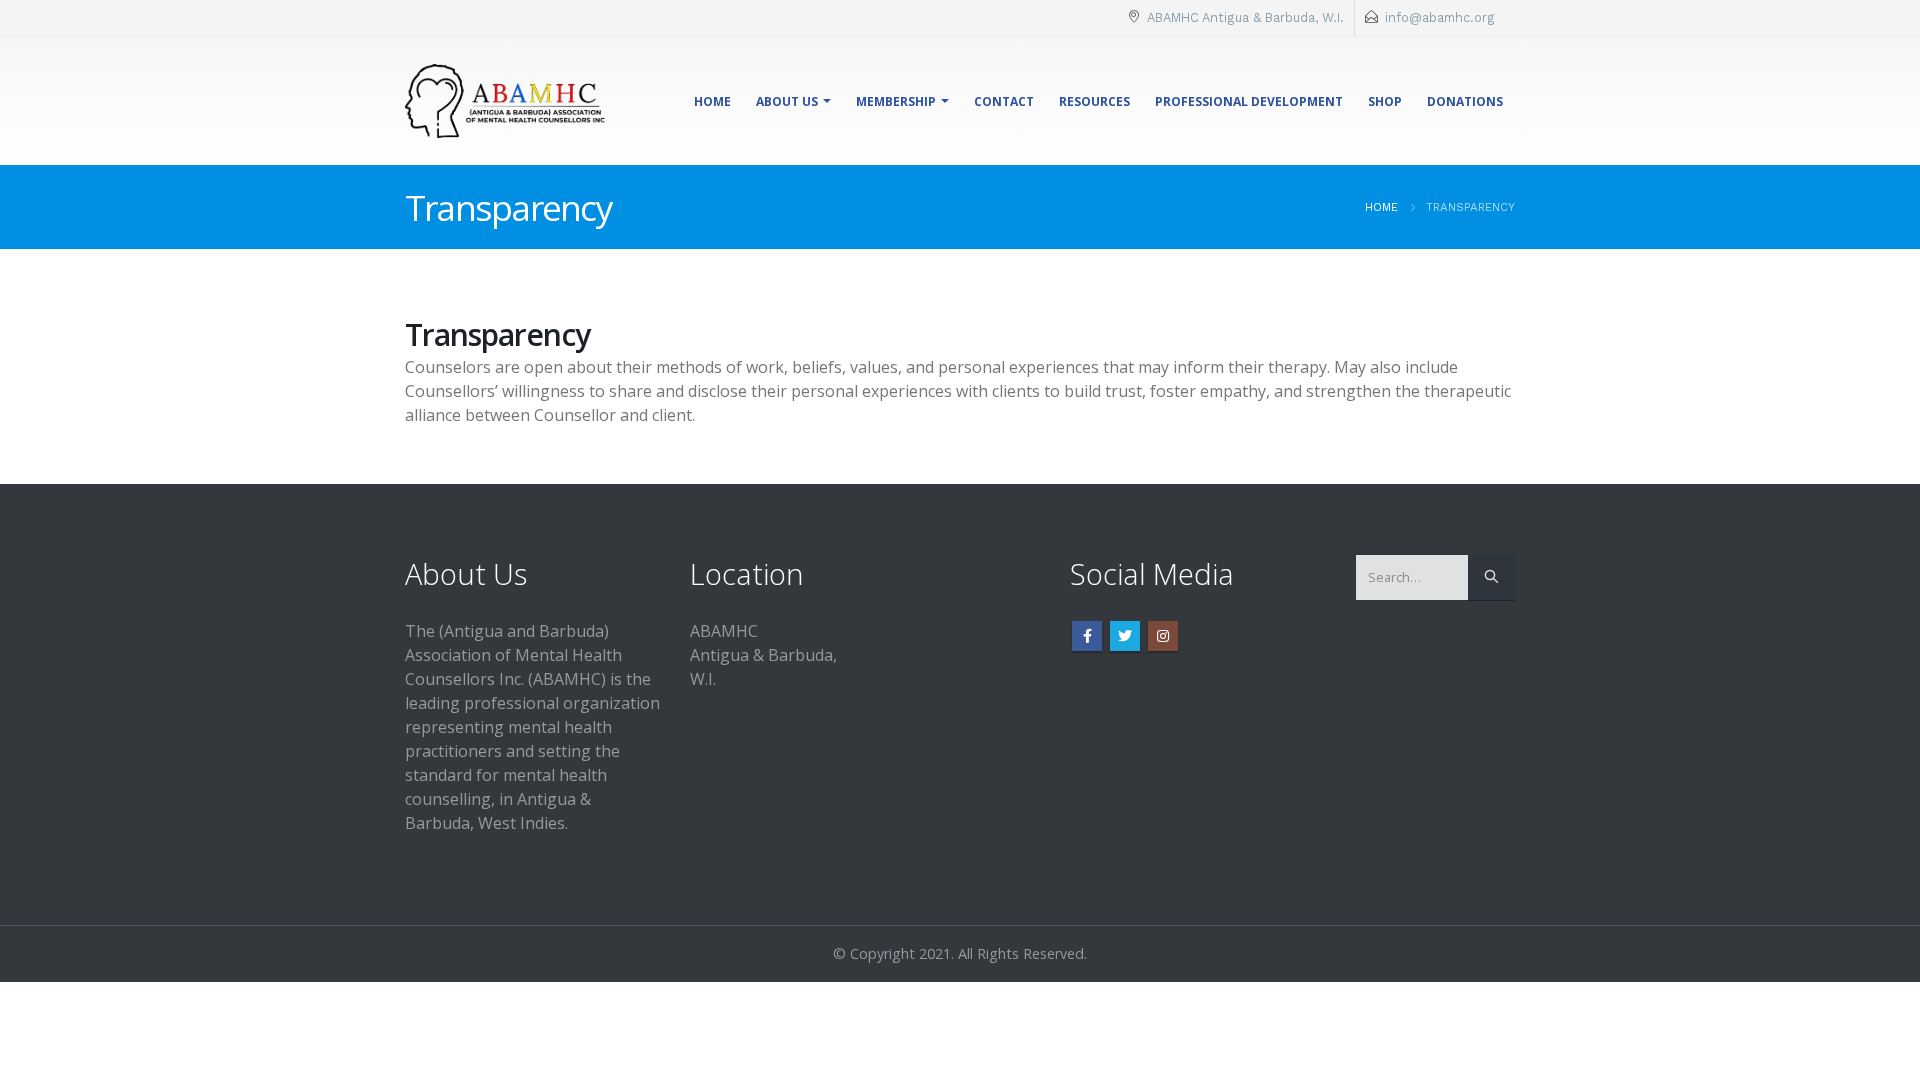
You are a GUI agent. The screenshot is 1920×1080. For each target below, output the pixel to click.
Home (712, 101)
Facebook (1087, 636)
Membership (896, 101)
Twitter (1125, 636)
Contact (1004, 101)
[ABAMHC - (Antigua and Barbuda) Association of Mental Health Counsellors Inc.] (505, 101)
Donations (1465, 101)
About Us (787, 101)
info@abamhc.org (1440, 17)
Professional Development (1249, 101)
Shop (1385, 101)
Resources (1094, 101)
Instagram (1163, 636)
